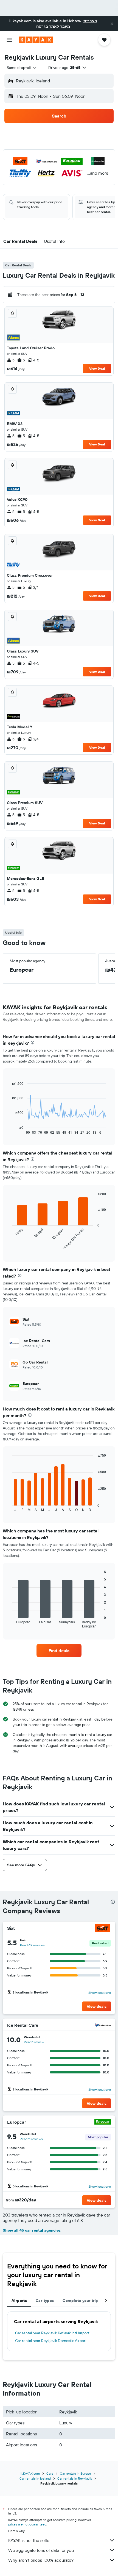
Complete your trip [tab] (80, 2301)
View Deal (97, 368)
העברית (90, 21)
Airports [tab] (19, 2301)
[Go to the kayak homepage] (36, 40)
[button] (112, 24)
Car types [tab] (45, 2301)
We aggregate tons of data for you (41, 2550)
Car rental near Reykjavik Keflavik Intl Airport (52, 2333)
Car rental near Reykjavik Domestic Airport (51, 2341)
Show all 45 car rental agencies (32, 2230)
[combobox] (22, 68)
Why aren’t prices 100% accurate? (41, 2560)
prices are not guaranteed (27, 2524)
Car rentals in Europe (75, 2473)
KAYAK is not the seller (29, 2540)
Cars (50, 2473)
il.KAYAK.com (30, 2473)
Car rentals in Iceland (35, 2478)
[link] (59, 1651)
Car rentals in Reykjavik (75, 2478)
